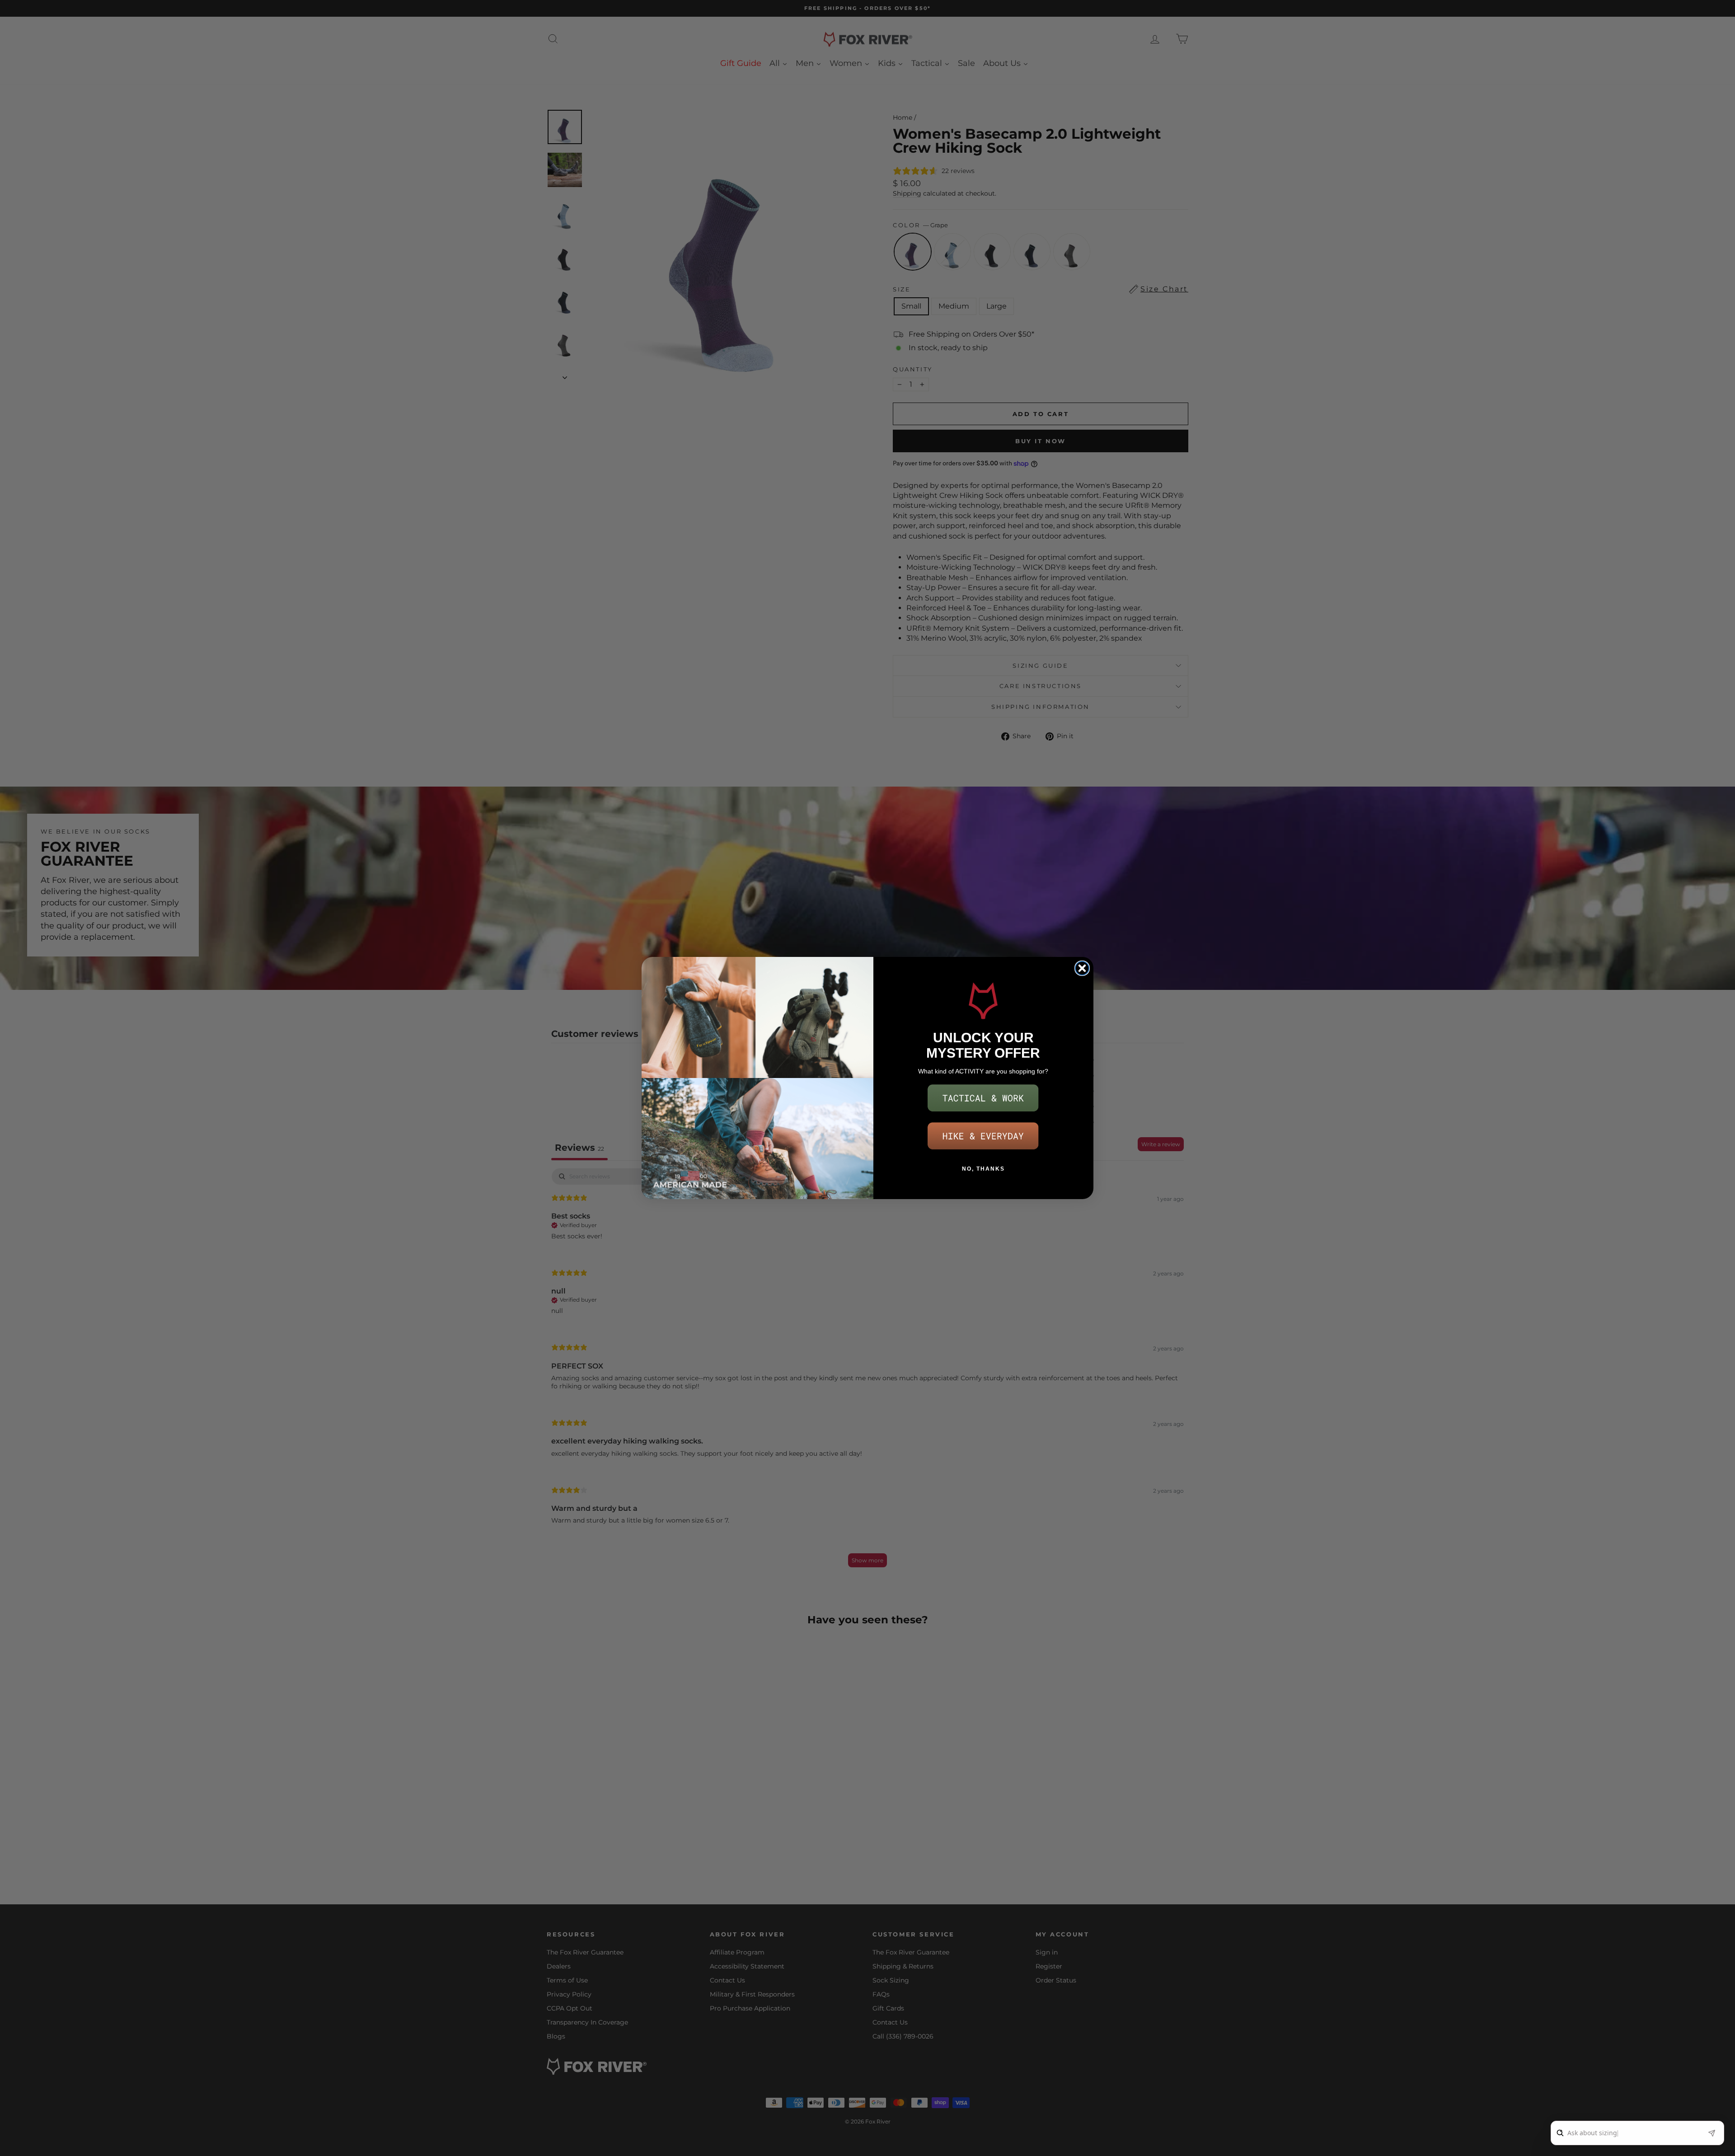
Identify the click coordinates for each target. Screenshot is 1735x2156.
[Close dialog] (1082, 968)
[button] (983, 1098)
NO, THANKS (983, 1169)
